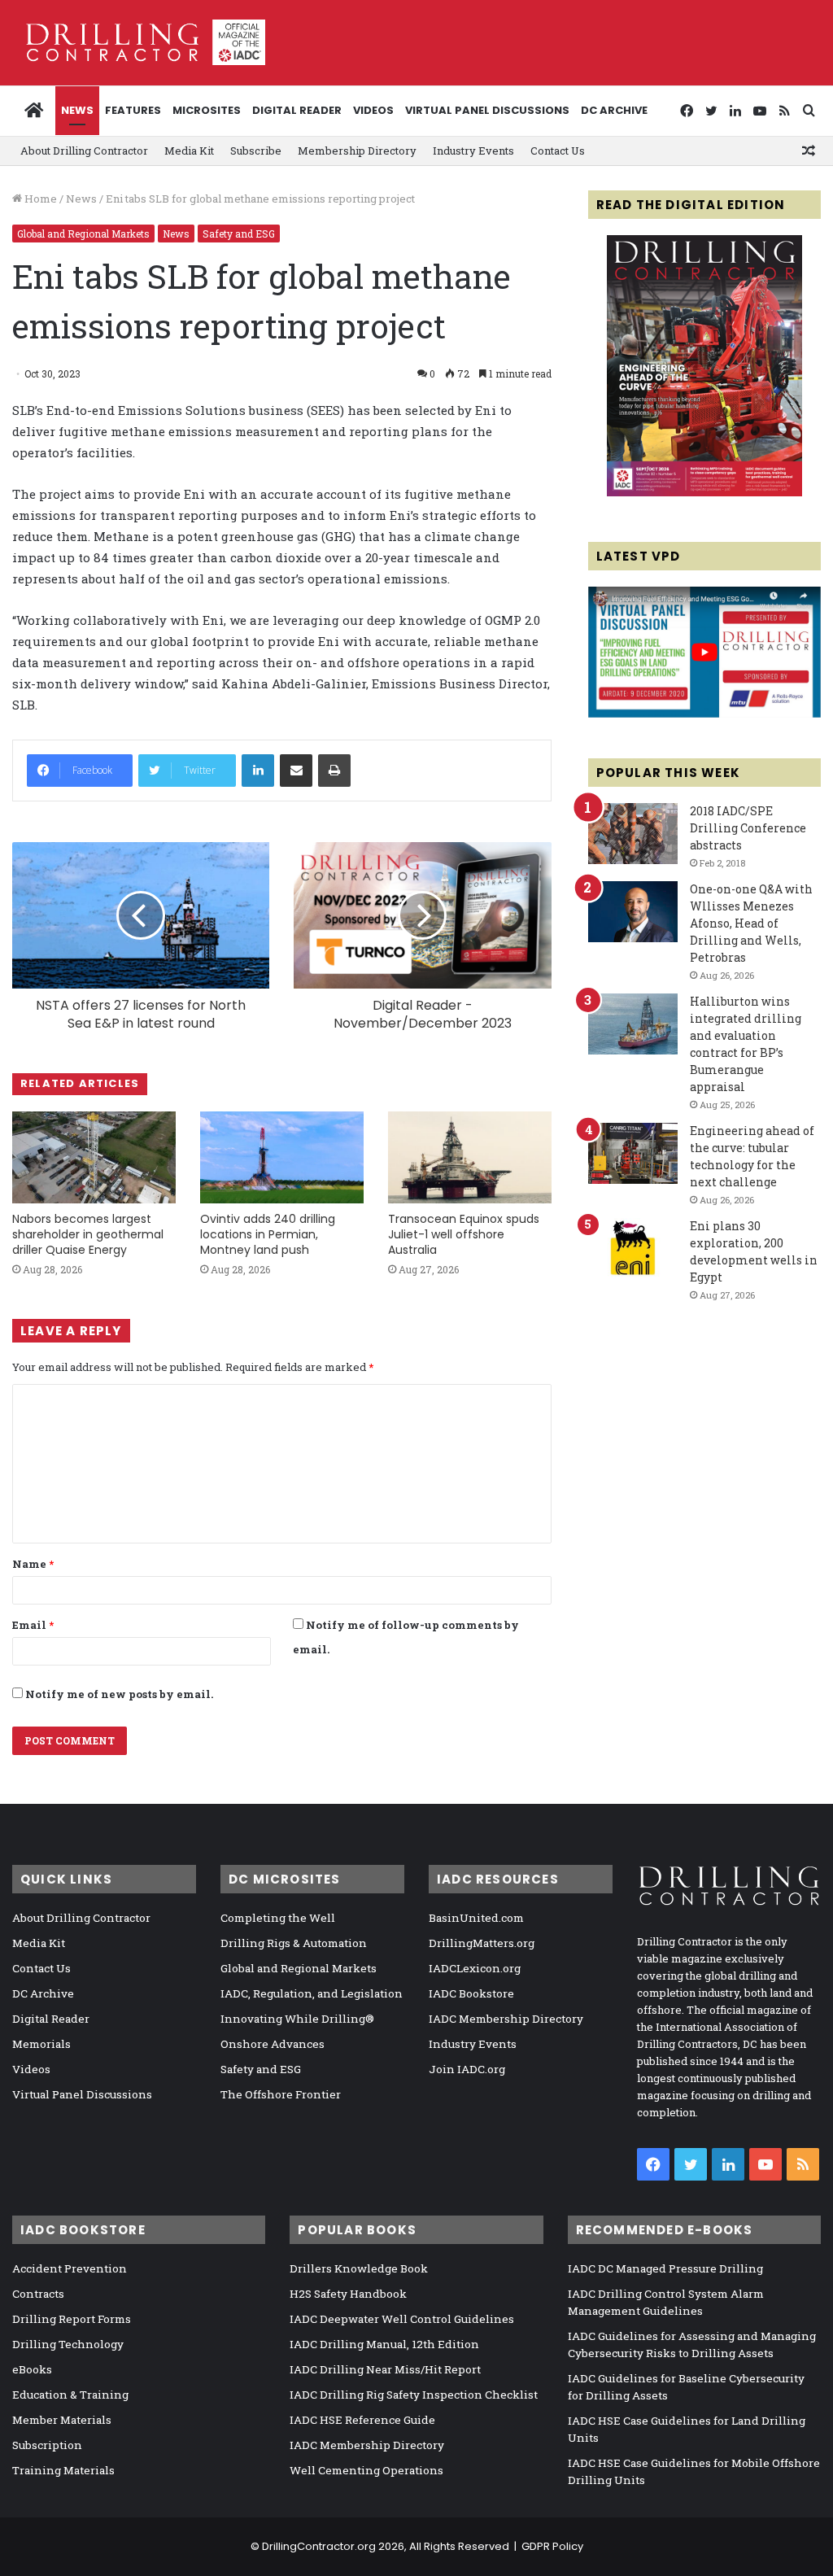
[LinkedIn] (258, 771)
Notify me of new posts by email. (119, 1694)
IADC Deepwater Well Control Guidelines (402, 2319)
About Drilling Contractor (84, 151)
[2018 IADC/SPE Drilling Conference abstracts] (633, 834)
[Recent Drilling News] (704, 492)
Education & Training (70, 2395)
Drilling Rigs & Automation (294, 1943)
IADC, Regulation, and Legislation (312, 1993)
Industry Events (473, 151)
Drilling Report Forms (72, 2319)
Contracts (38, 2294)
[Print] (334, 771)
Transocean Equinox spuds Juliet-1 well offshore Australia (464, 1234)
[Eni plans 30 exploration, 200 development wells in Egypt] (633, 1249)
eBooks (32, 2369)
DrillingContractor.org (319, 2546)
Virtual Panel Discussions (487, 110)
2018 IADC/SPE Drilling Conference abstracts (748, 828)
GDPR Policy (552, 2546)
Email (33, 1625)
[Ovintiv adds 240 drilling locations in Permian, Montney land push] (282, 1157)
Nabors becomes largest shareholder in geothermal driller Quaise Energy (88, 1234)
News (77, 110)
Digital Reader (297, 110)
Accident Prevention (70, 2268)
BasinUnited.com (476, 1918)
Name (33, 1564)
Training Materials (63, 2470)
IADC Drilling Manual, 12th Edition (384, 2344)
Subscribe (256, 151)
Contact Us (558, 151)
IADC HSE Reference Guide (362, 2420)
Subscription (47, 2445)
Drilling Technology (68, 2344)
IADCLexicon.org (475, 1968)
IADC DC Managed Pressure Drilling (665, 2268)
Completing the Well (278, 1918)
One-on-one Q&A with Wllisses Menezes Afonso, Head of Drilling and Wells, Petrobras (751, 923)
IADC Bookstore (471, 1993)
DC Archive (614, 110)
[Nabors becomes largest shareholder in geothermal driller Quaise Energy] (94, 1157)
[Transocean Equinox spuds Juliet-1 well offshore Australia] (470, 1157)
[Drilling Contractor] (139, 42)
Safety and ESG (239, 234)
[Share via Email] (296, 771)
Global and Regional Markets (83, 234)
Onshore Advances (273, 2044)
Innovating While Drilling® (297, 2019)
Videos (373, 110)
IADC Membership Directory (506, 2019)
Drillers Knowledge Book (359, 2268)
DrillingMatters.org (482, 1943)
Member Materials (62, 2420)
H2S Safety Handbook (348, 2294)
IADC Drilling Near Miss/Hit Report (385, 2369)
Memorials (41, 2044)
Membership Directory (357, 151)
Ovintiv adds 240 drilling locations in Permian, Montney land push (268, 1234)
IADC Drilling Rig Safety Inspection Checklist (414, 2395)
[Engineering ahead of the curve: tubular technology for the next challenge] (633, 1153)
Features (133, 110)
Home (39, 199)
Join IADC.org (467, 2069)
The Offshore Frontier (281, 2094)
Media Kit (189, 151)
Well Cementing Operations (366, 2470)
